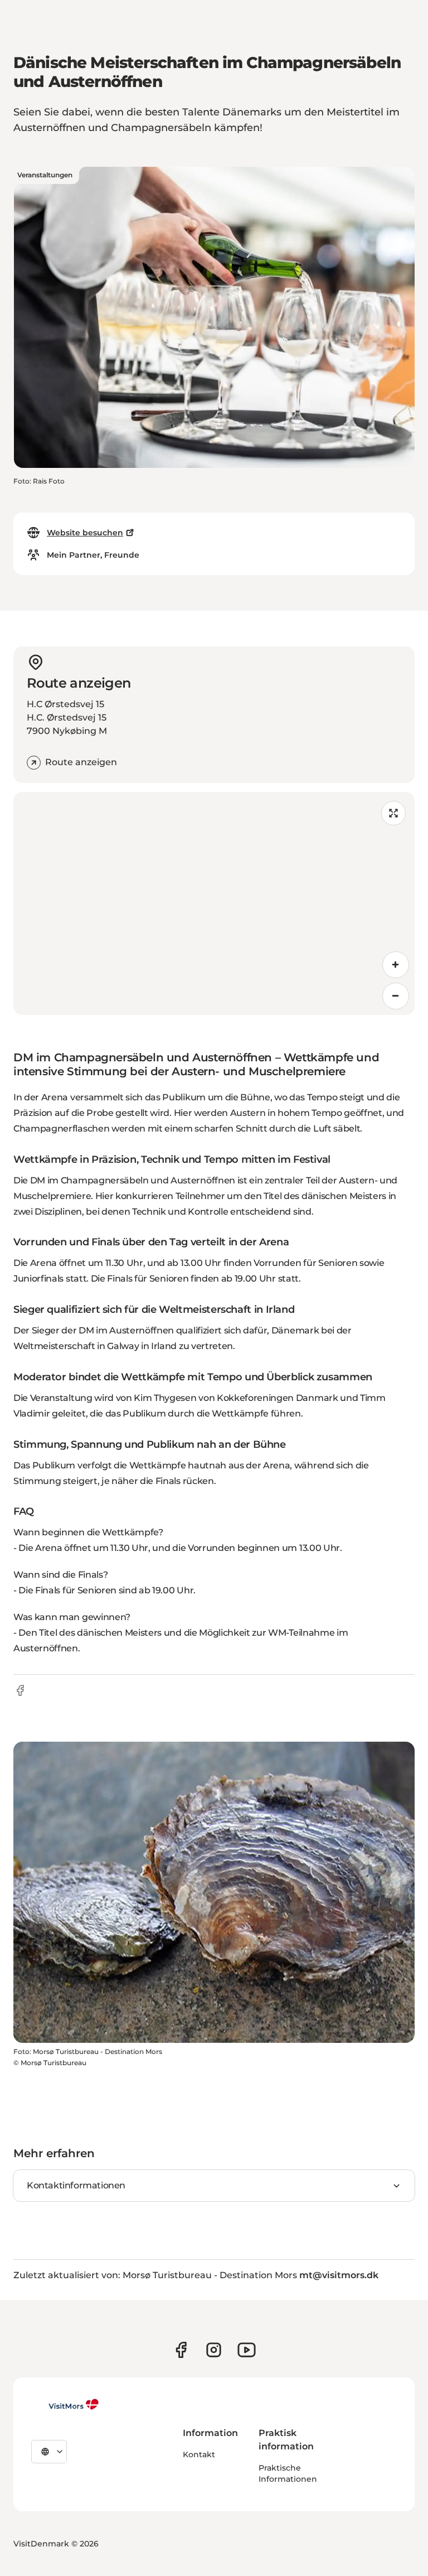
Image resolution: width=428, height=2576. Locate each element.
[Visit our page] (181, 2350)
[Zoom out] (396, 996)
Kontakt (199, 2454)
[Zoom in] (396, 965)
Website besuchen (85, 533)
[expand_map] (393, 813)
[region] (214, 903)
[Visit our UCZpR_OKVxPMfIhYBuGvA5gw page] (247, 2350)
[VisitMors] (65, 2404)
